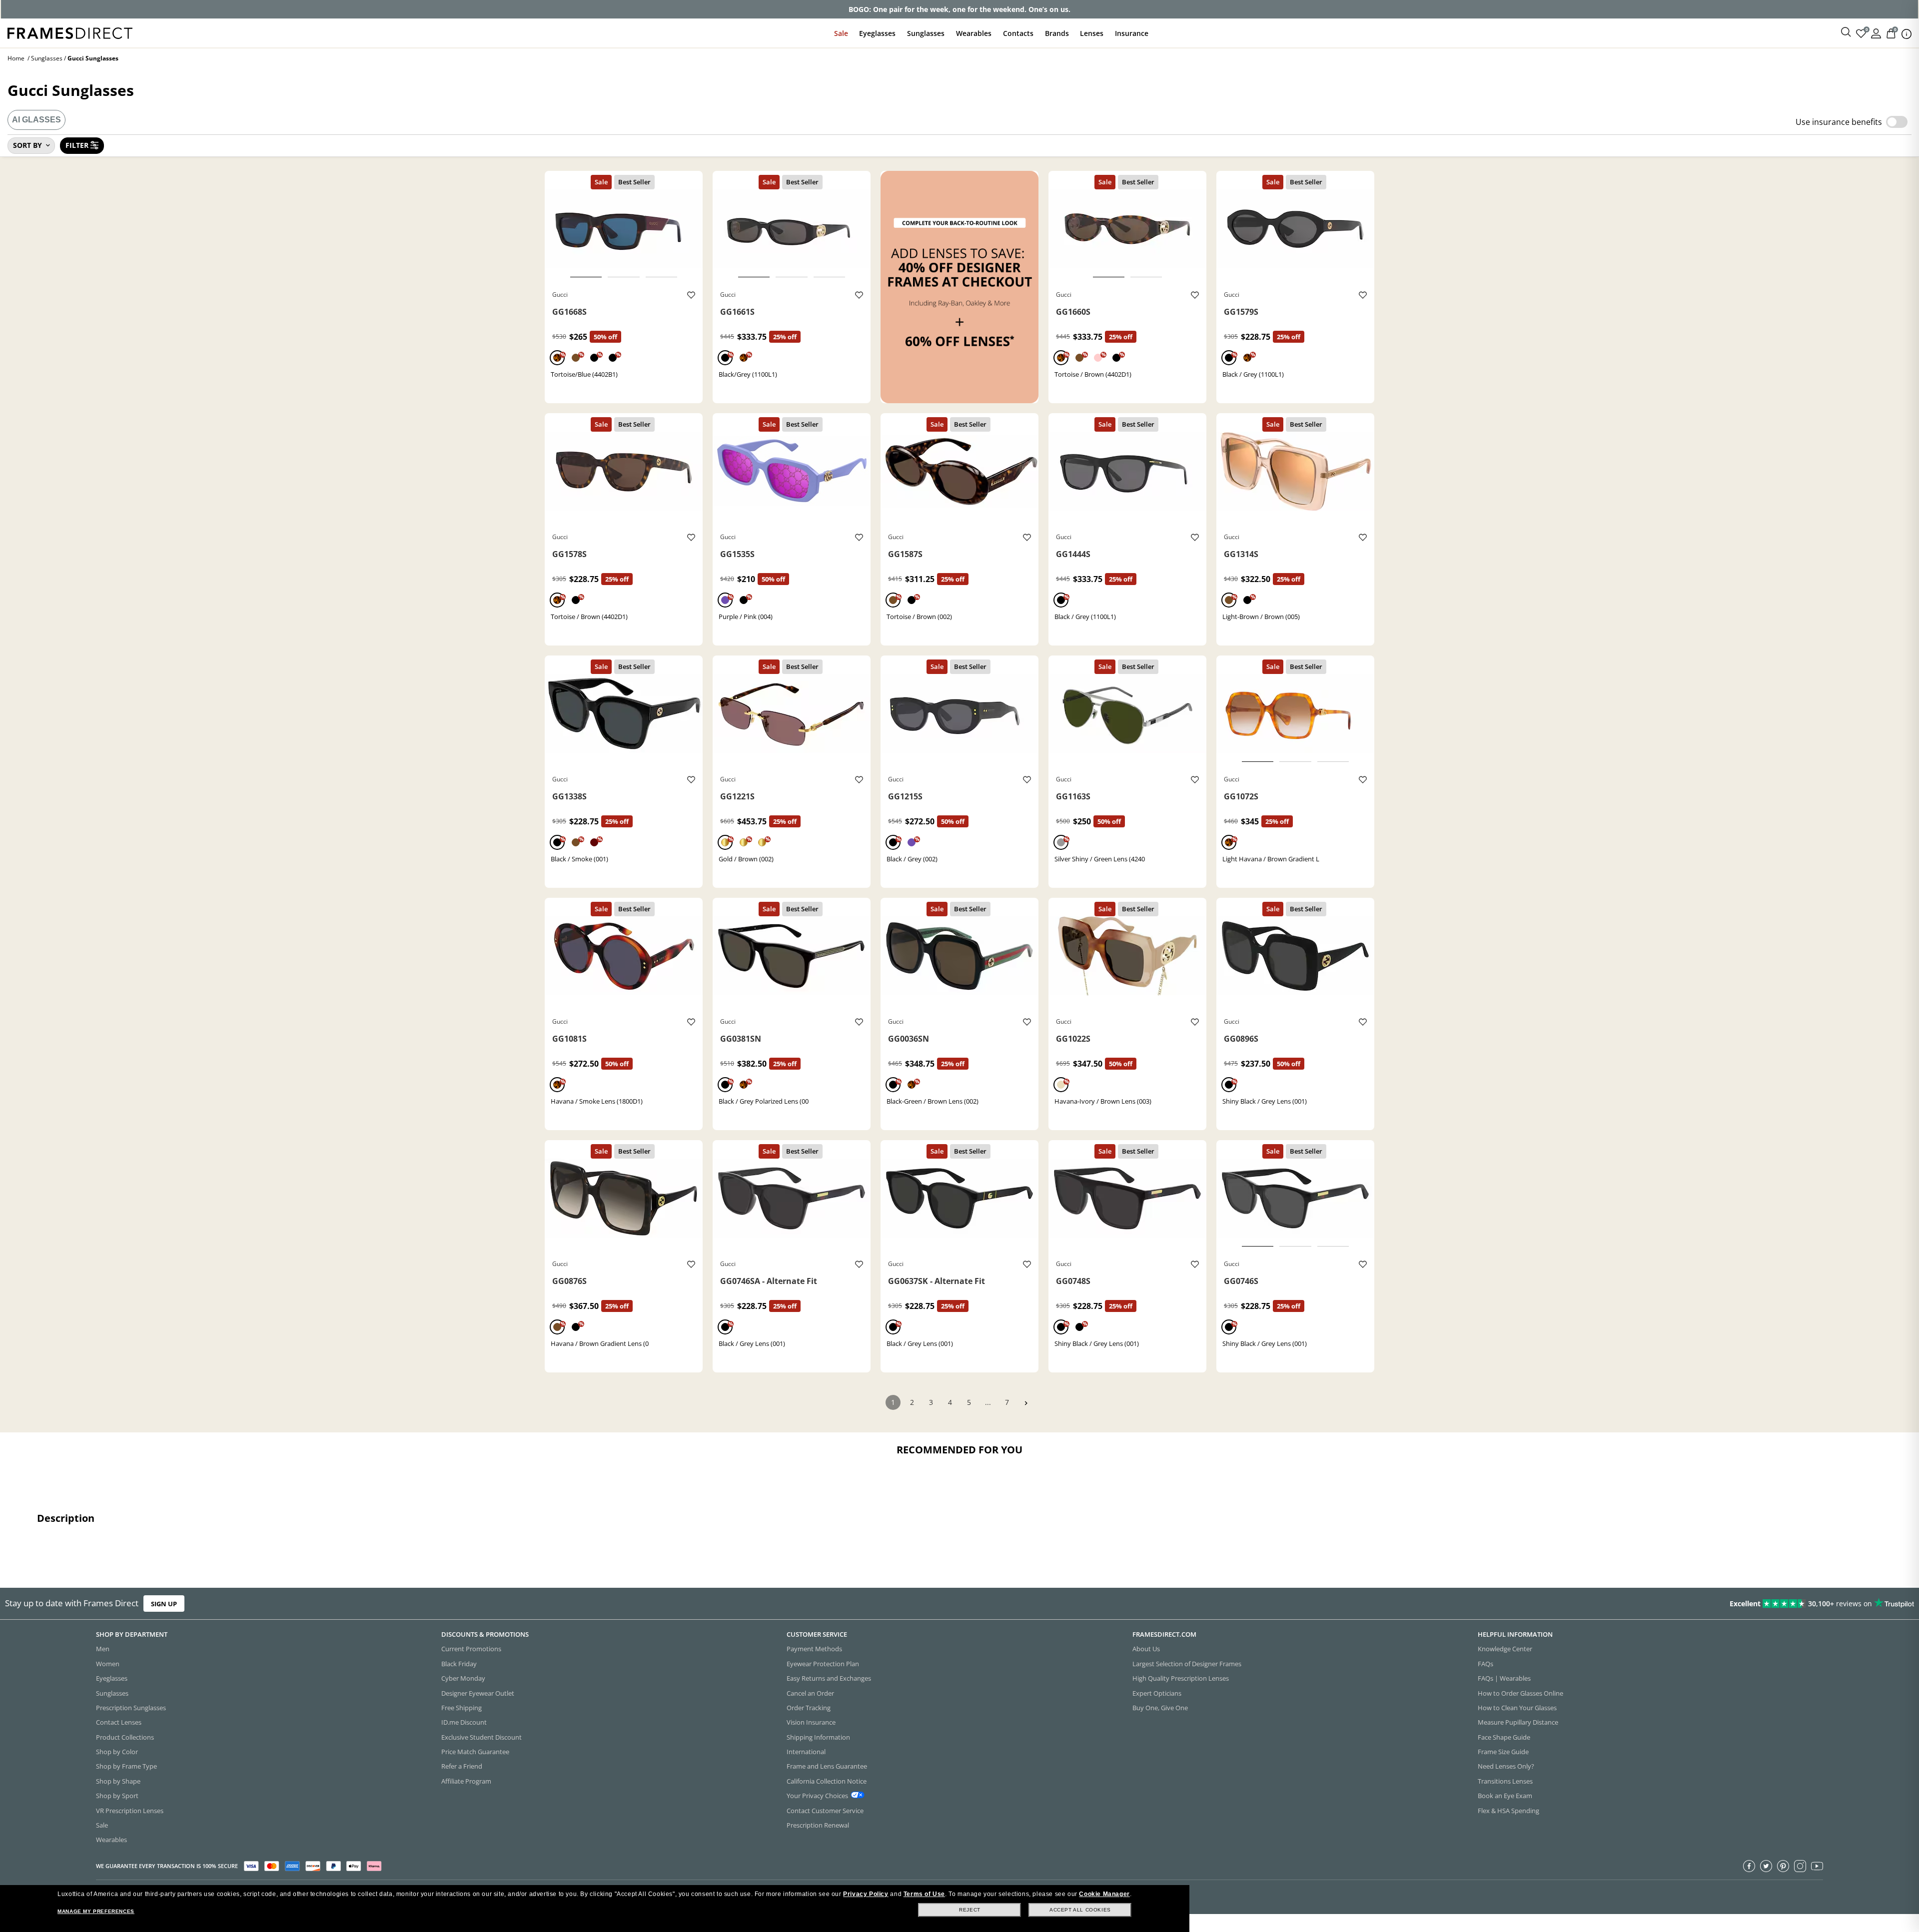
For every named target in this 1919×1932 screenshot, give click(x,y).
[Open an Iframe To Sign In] (1876, 33)
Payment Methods (814, 1649)
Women (108, 1664)
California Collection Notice (827, 1781)
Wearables (974, 33)
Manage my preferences (96, 1911)
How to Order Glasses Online (1520, 1693)
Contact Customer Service (825, 1811)
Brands (1057, 33)
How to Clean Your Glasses (1517, 1708)
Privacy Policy (866, 1894)
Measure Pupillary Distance (1518, 1722)
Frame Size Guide (1503, 1752)
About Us (1146, 1649)
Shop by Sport (117, 1796)
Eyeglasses (877, 33)
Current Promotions (471, 1649)
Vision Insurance (811, 1722)
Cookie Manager (1104, 1894)
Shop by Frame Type (126, 1766)
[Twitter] (1766, 1866)
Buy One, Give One (1160, 1708)
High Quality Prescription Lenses (1181, 1678)
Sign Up (164, 1603)
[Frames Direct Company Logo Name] (70, 32)
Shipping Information (818, 1737)
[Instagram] (1800, 1866)
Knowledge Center (1505, 1649)
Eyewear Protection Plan (823, 1664)
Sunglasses (926, 33)
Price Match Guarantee (475, 1752)
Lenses (1092, 33)
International (806, 1752)
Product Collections (125, 1737)
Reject (970, 1910)
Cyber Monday (463, 1678)
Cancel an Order (810, 1693)
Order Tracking (809, 1708)
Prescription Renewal (818, 1825)
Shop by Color (117, 1752)
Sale (841, 33)
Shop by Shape (118, 1781)
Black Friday (459, 1664)
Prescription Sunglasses (131, 1708)
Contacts (1018, 33)
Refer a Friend (462, 1766)
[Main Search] (1846, 32)
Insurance (1132, 33)
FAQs (1485, 1664)
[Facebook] (1749, 1866)
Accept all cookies (1080, 1910)
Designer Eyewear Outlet (478, 1693)
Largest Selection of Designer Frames (1187, 1664)
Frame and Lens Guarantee (827, 1766)
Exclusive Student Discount (481, 1737)
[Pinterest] (1783, 1866)
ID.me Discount (464, 1722)
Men (103, 1649)
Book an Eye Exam (1505, 1796)
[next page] (1026, 1403)
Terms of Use (924, 1894)
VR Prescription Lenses (130, 1811)
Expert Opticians (1157, 1693)
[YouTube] (1817, 1866)
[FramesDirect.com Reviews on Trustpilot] (1516, 1604)
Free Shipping (462, 1708)
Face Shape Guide (1504, 1737)
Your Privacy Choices (817, 1796)
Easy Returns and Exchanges (829, 1678)
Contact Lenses (119, 1722)
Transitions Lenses (1505, 1781)
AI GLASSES (36, 120)
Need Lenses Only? (1506, 1766)
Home (16, 58)
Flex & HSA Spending (1508, 1811)
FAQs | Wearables (1504, 1678)
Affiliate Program (466, 1781)
